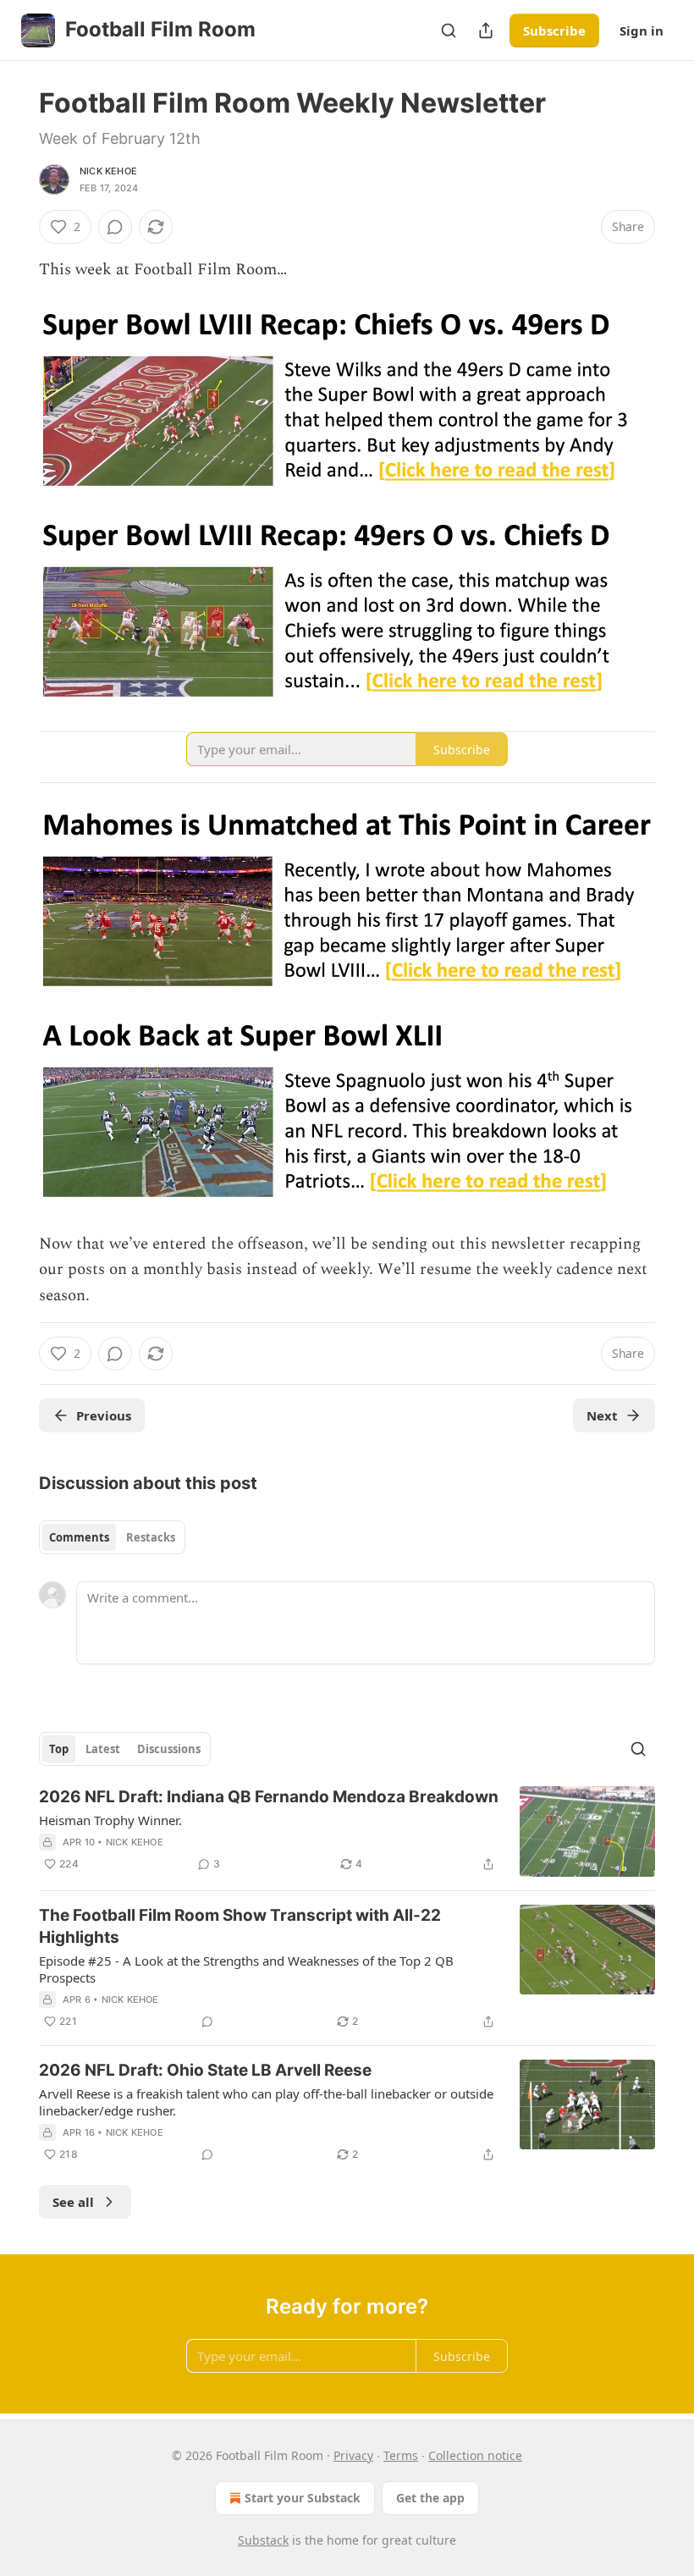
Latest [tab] (103, 1749)
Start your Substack (303, 2498)
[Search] (449, 30)
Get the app (430, 2498)
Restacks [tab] (151, 1537)
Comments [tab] (79, 1537)
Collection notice (475, 2455)
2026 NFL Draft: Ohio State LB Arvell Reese (205, 2070)
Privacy (353, 2455)
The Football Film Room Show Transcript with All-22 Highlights (240, 1926)
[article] (347, 1831)
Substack (263, 2540)
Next (602, 1415)
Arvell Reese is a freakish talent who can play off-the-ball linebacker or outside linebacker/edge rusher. (266, 2102)
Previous (104, 1415)
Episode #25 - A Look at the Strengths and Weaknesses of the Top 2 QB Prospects (246, 1969)
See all (73, 2202)
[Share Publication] (486, 30)
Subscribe (554, 30)
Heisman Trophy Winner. (110, 1820)
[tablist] (112, 1537)
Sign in (642, 30)
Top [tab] (59, 1749)
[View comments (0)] (115, 227)
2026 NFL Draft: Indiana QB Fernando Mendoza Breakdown (269, 1797)
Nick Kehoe (108, 171)
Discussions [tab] (169, 1749)
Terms (401, 2455)
